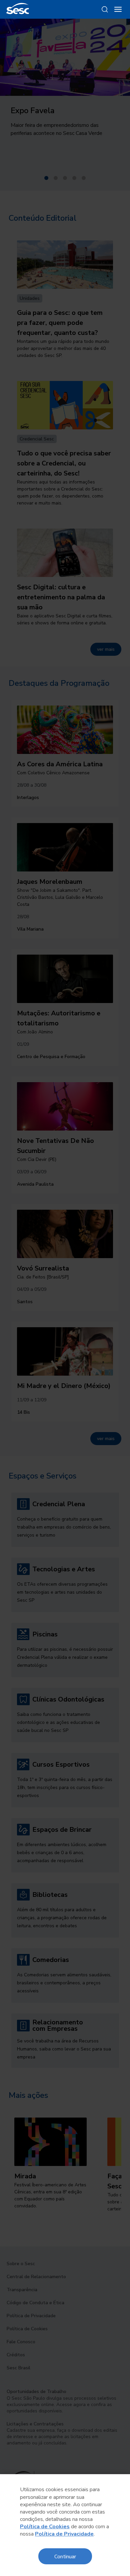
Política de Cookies (45, 2527)
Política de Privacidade (64, 2534)
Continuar (65, 2556)
